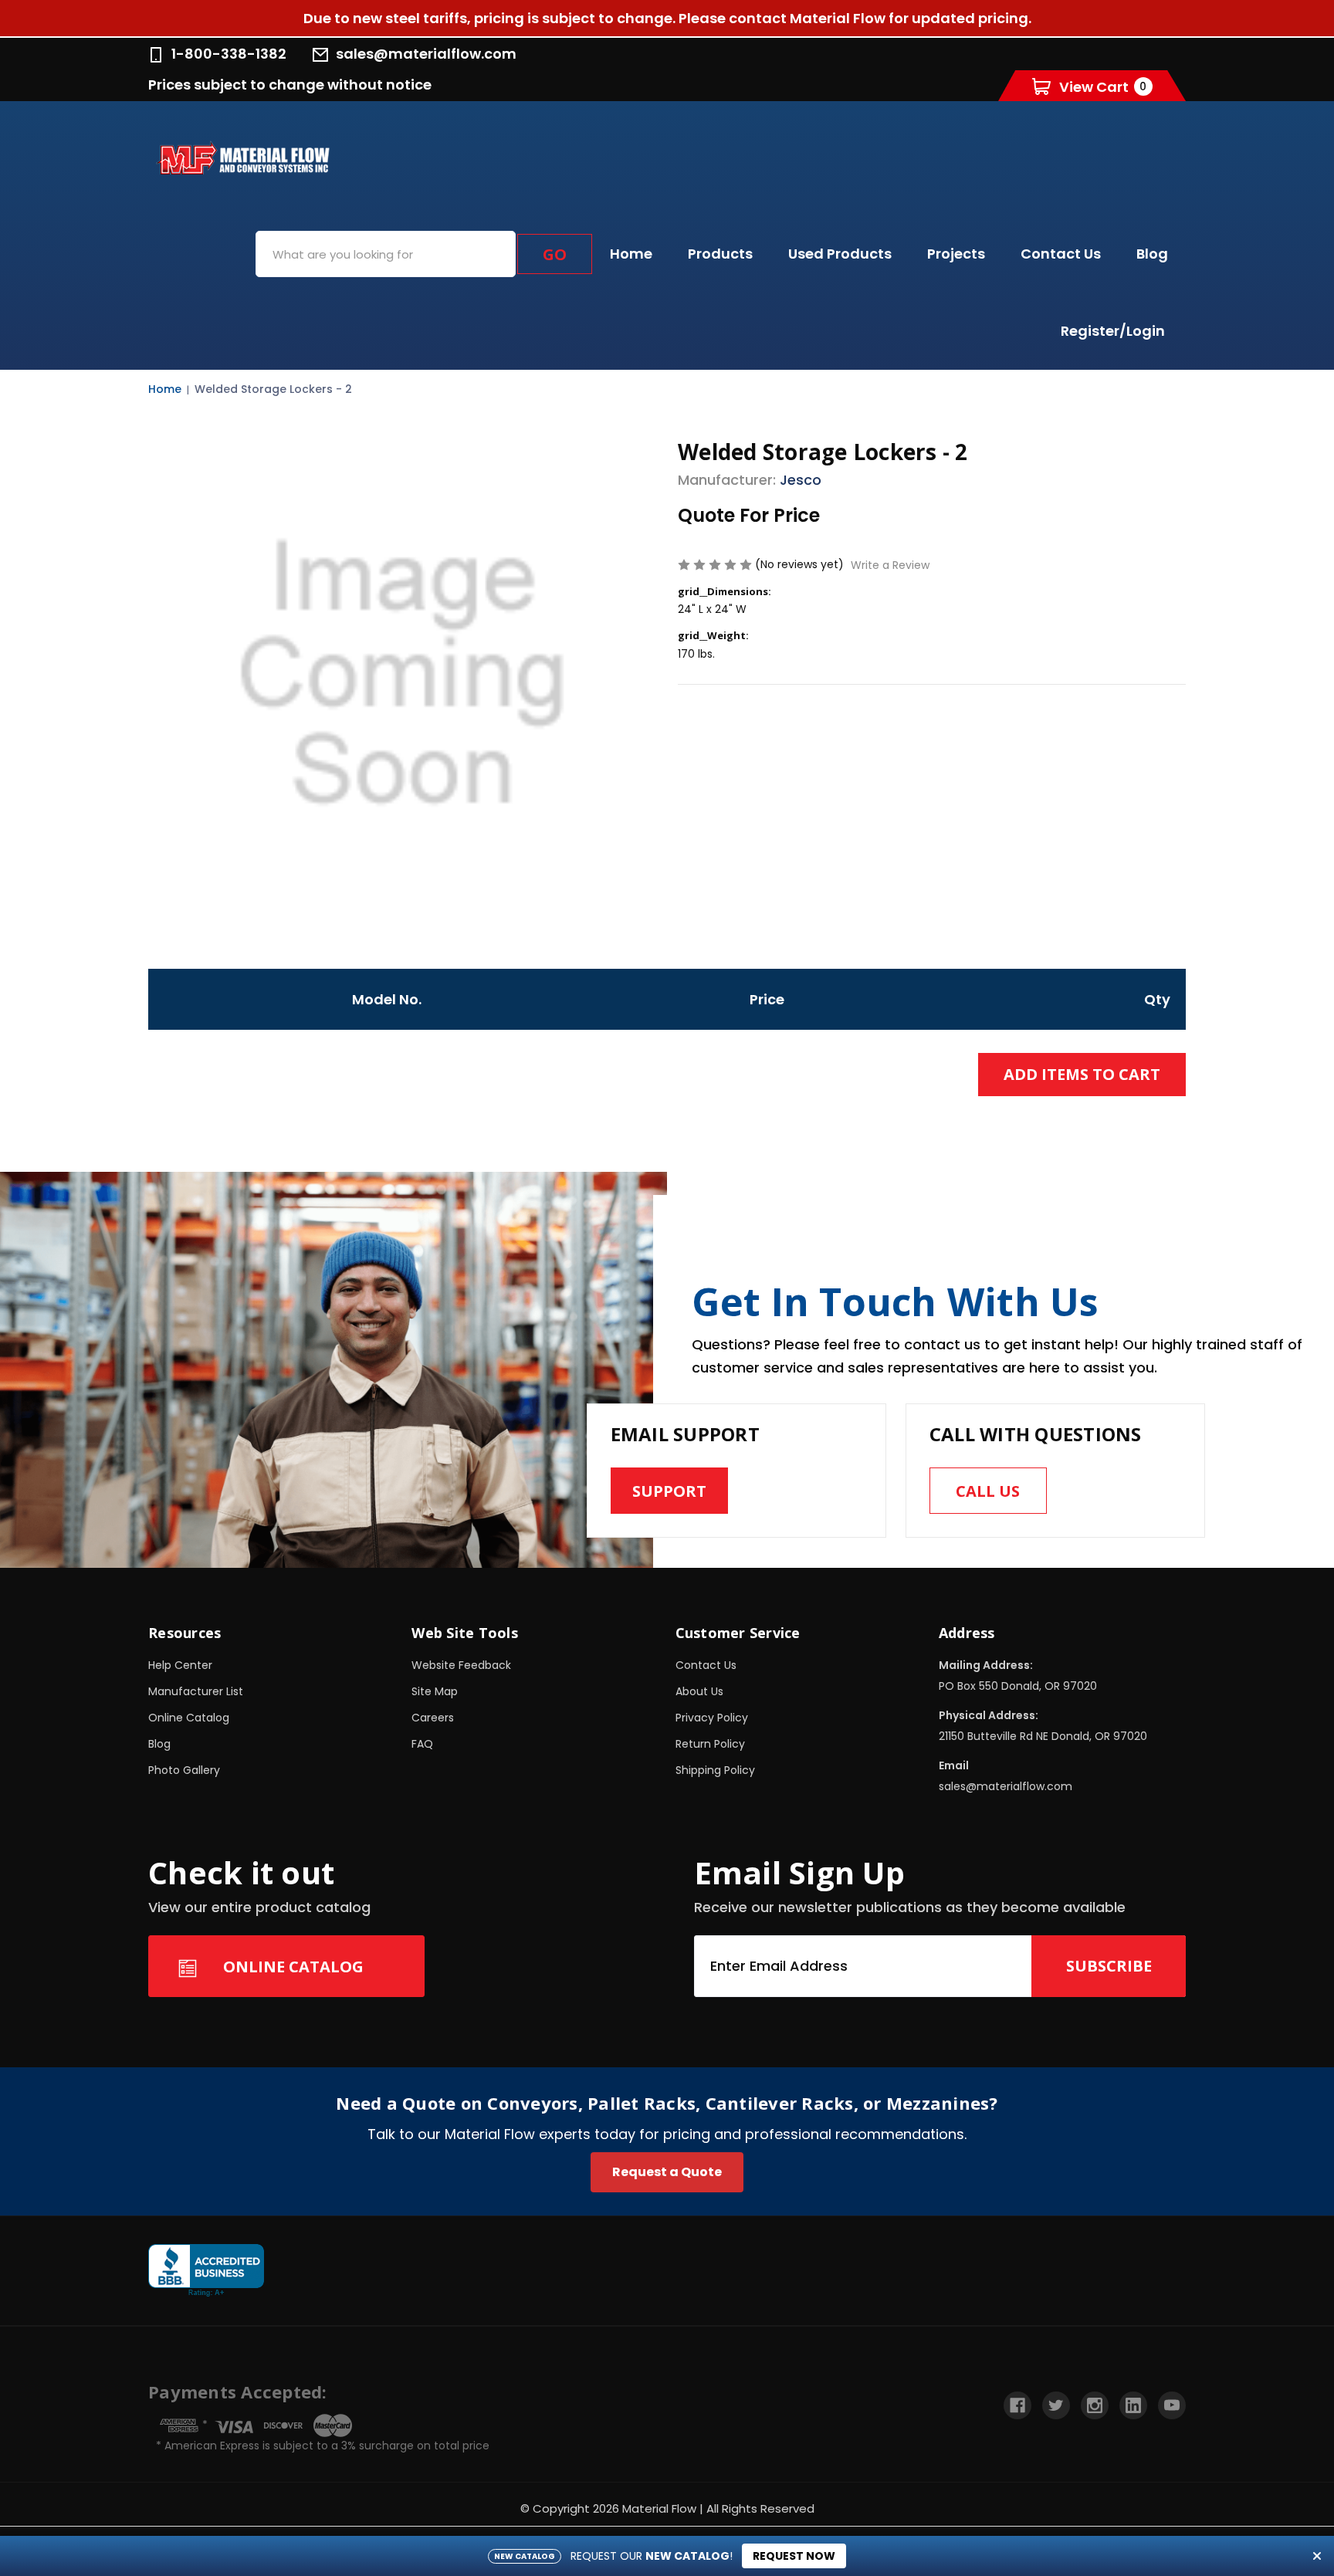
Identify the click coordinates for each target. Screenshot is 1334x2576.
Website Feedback (461, 1665)
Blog (1152, 254)
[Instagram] (1095, 2405)
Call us (988, 1491)
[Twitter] (1056, 2405)
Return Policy (710, 1744)
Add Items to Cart (1082, 1074)
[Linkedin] (1133, 2405)
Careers (433, 1718)
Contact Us (1061, 254)
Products (720, 254)
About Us (699, 1691)
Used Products (840, 254)
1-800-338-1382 (229, 54)
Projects (956, 254)
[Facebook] (1017, 2405)
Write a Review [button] (890, 565)
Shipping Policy (715, 1770)
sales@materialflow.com (426, 54)
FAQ (422, 1744)
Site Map (435, 1691)
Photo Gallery (184, 1770)
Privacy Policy (712, 1718)
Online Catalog (189, 1718)
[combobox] (386, 254)
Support (669, 1491)
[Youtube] (1172, 2405)
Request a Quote (667, 2172)
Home (631, 254)
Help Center (180, 1665)
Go (555, 254)
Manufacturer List (196, 1691)
